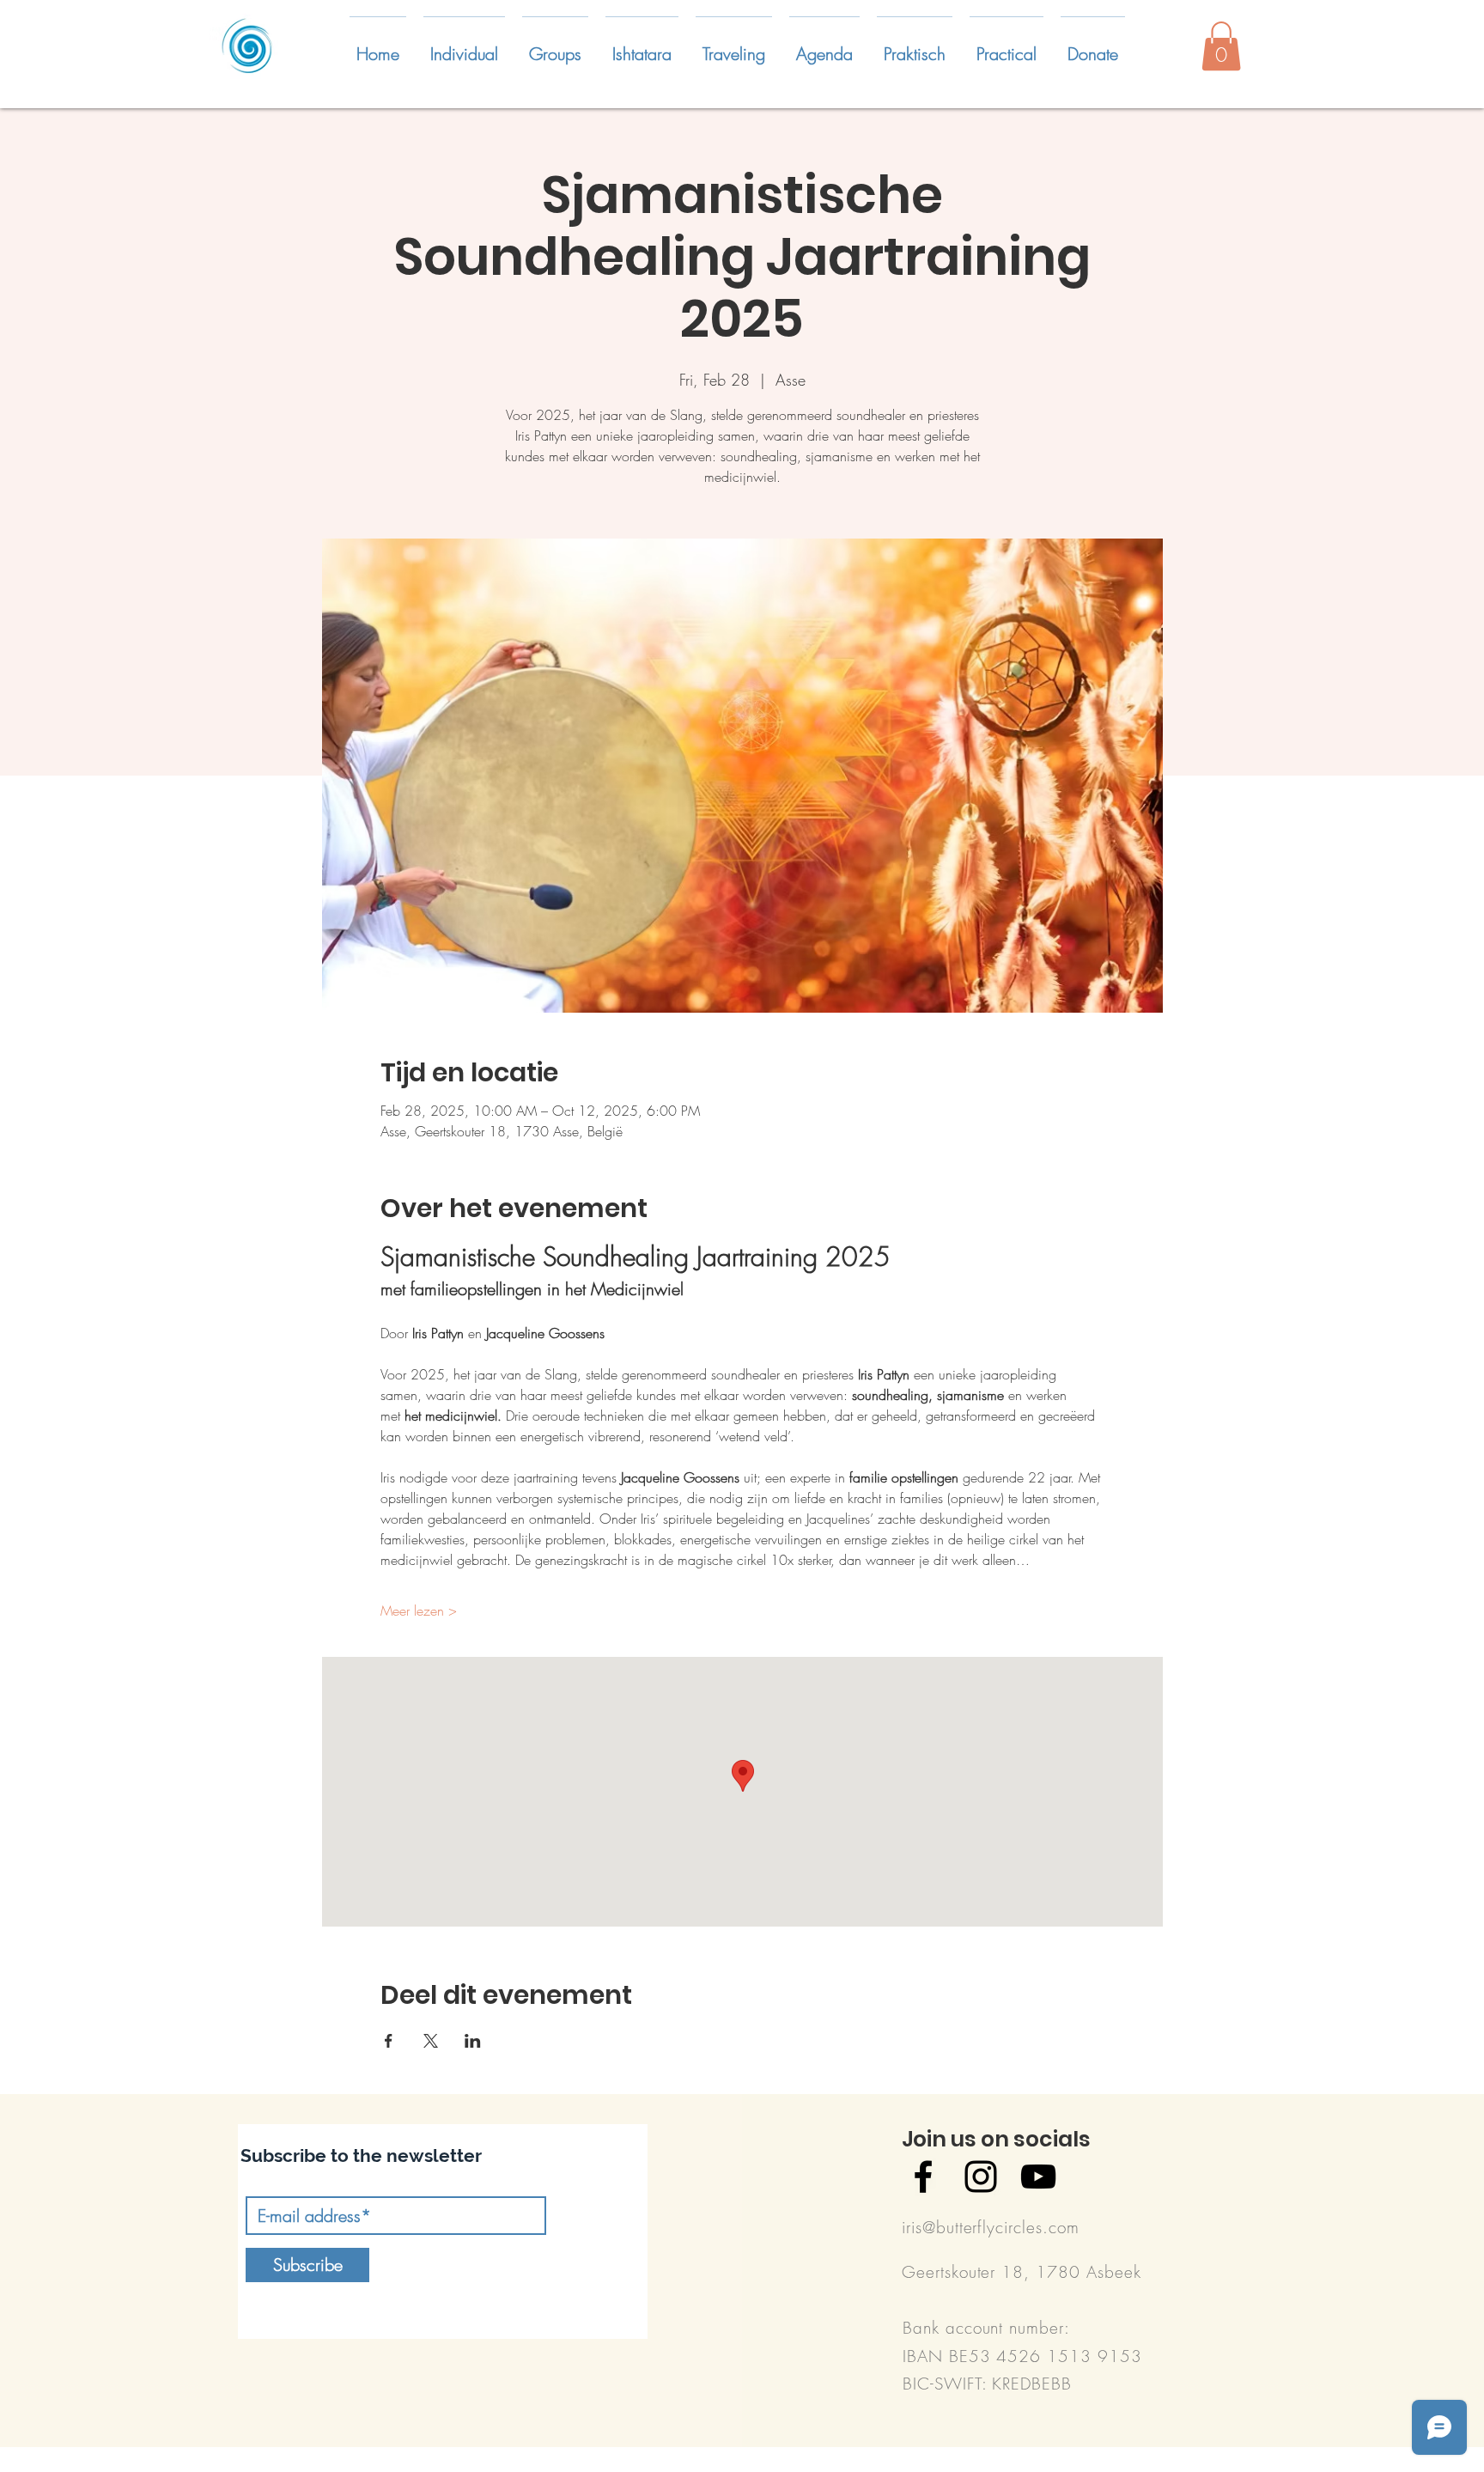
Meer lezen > (419, 1610)
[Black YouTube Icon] (1038, 2177)
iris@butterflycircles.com (991, 2227)
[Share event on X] (431, 2041)
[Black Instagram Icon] (981, 2177)
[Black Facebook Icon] (923, 2177)
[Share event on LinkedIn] (473, 2041)
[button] (464, 46)
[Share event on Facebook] (389, 2041)
